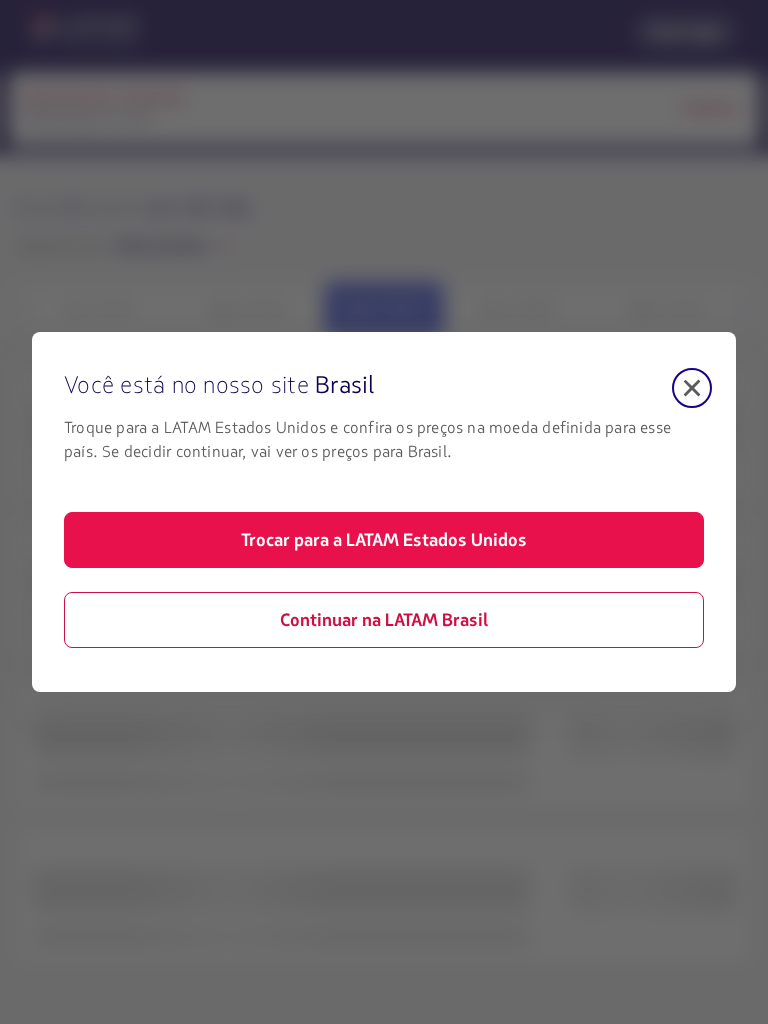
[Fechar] (692, 388)
